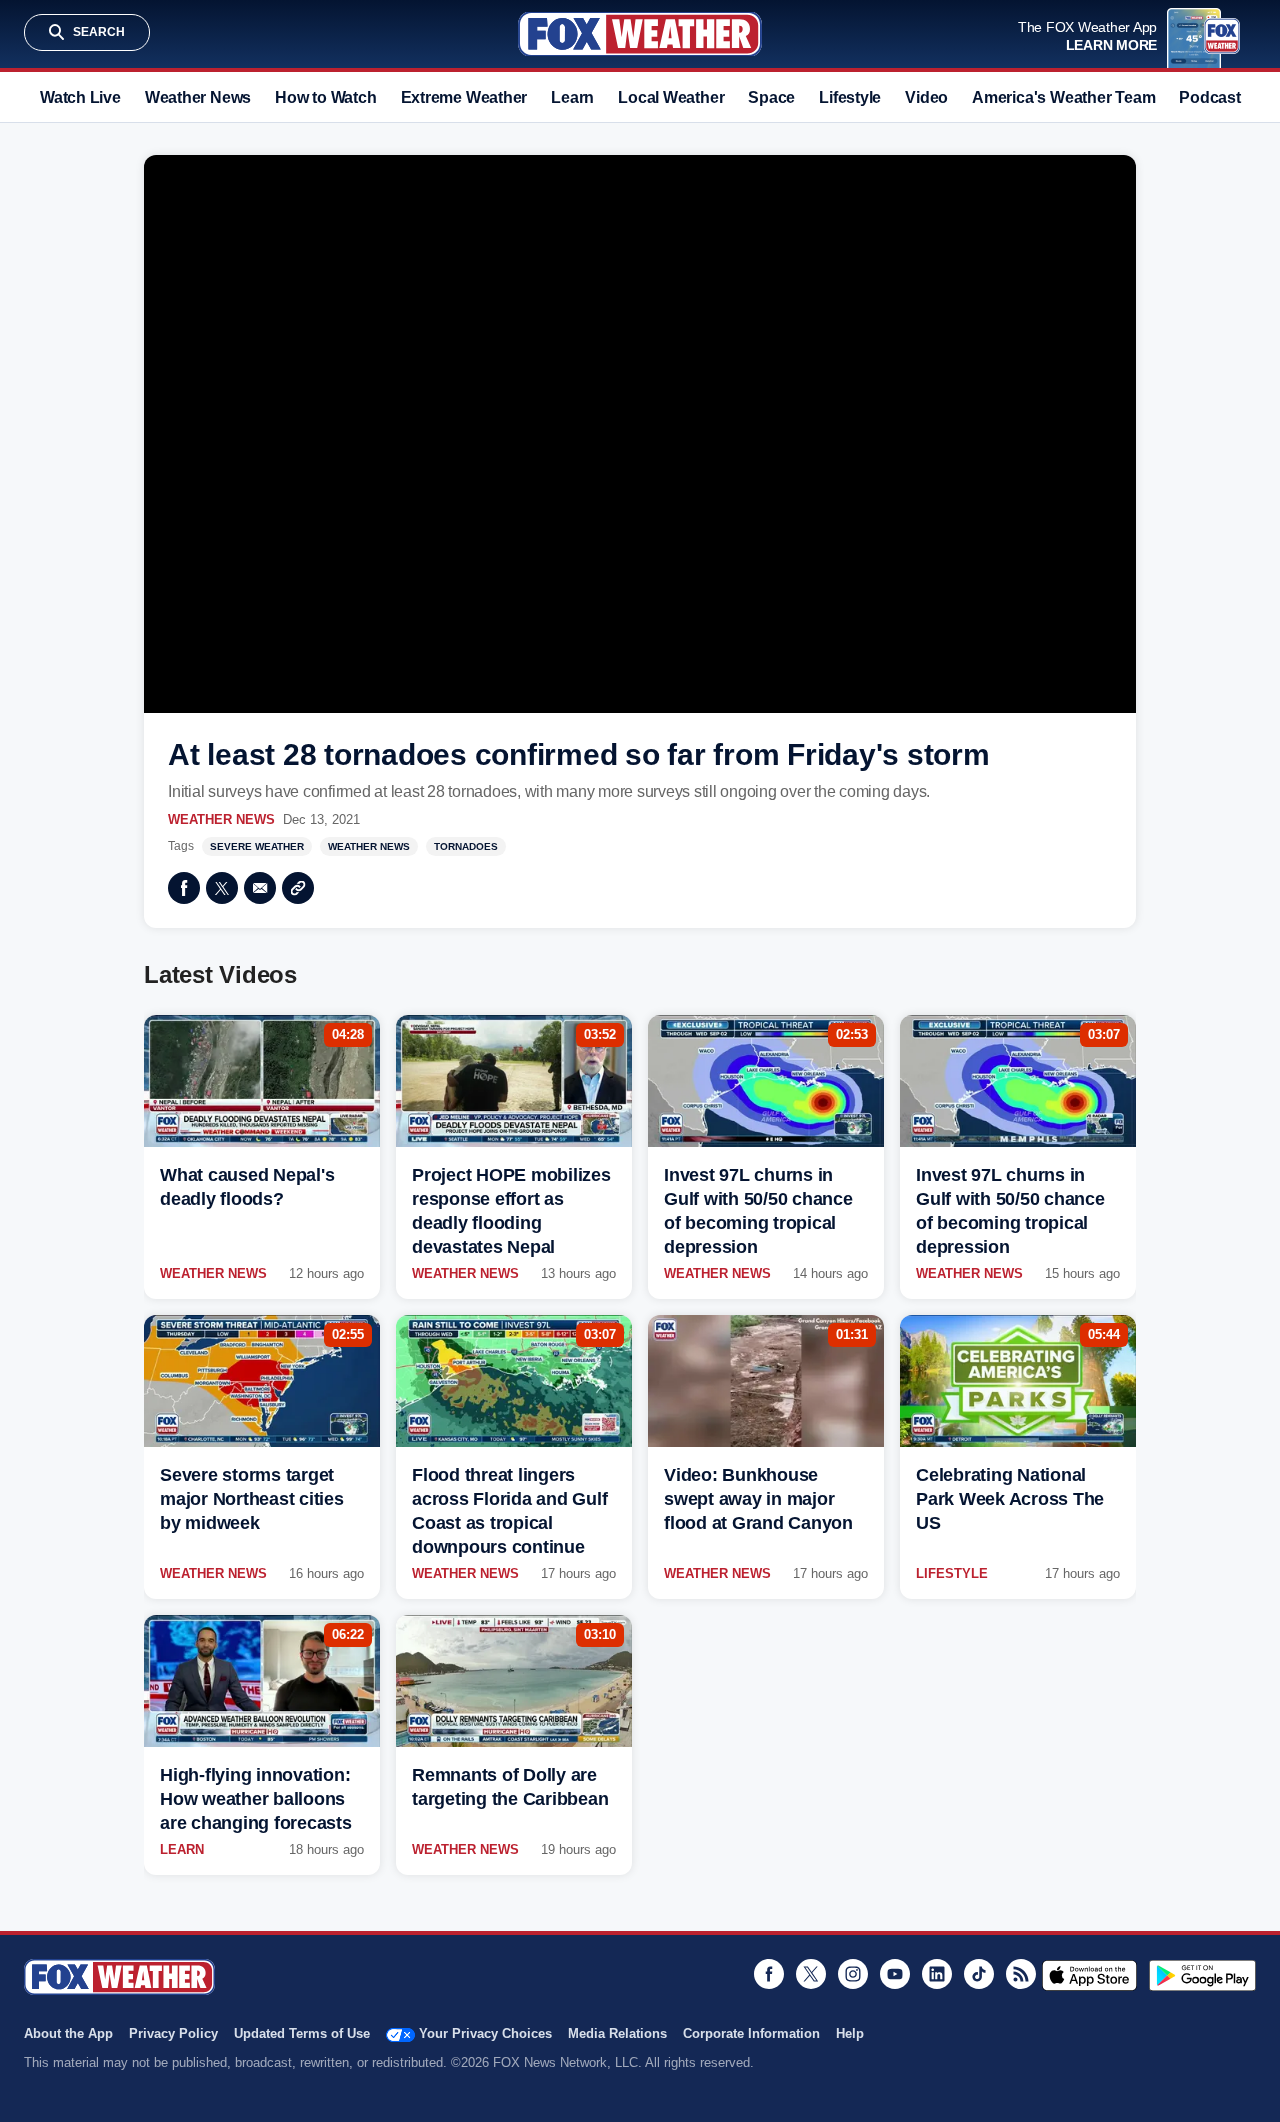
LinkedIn (937, 1974)
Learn (572, 97)
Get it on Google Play (1202, 1975)
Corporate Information (751, 2033)
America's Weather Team (1063, 97)
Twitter (222, 888)
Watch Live (80, 97)
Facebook (184, 888)
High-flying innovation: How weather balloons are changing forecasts (256, 1799)
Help (850, 2033)
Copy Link (298, 888)
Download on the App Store (1089, 1975)
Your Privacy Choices (485, 2033)
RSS (1021, 1974)
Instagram (853, 1974)
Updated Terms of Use (302, 2033)
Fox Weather (640, 34)
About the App (68, 2033)
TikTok (979, 1974)
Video (926, 97)
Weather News (198, 97)
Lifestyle (850, 97)
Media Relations (617, 2033)
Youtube (895, 1974)
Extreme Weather (464, 97)
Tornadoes (466, 846)
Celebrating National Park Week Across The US (1010, 1499)
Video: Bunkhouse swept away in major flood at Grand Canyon (758, 1499)
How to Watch (325, 97)
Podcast (1209, 97)
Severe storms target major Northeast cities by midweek (252, 1499)
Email (260, 888)
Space (771, 97)
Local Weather (671, 97)
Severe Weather (257, 846)
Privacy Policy (173, 2033)
